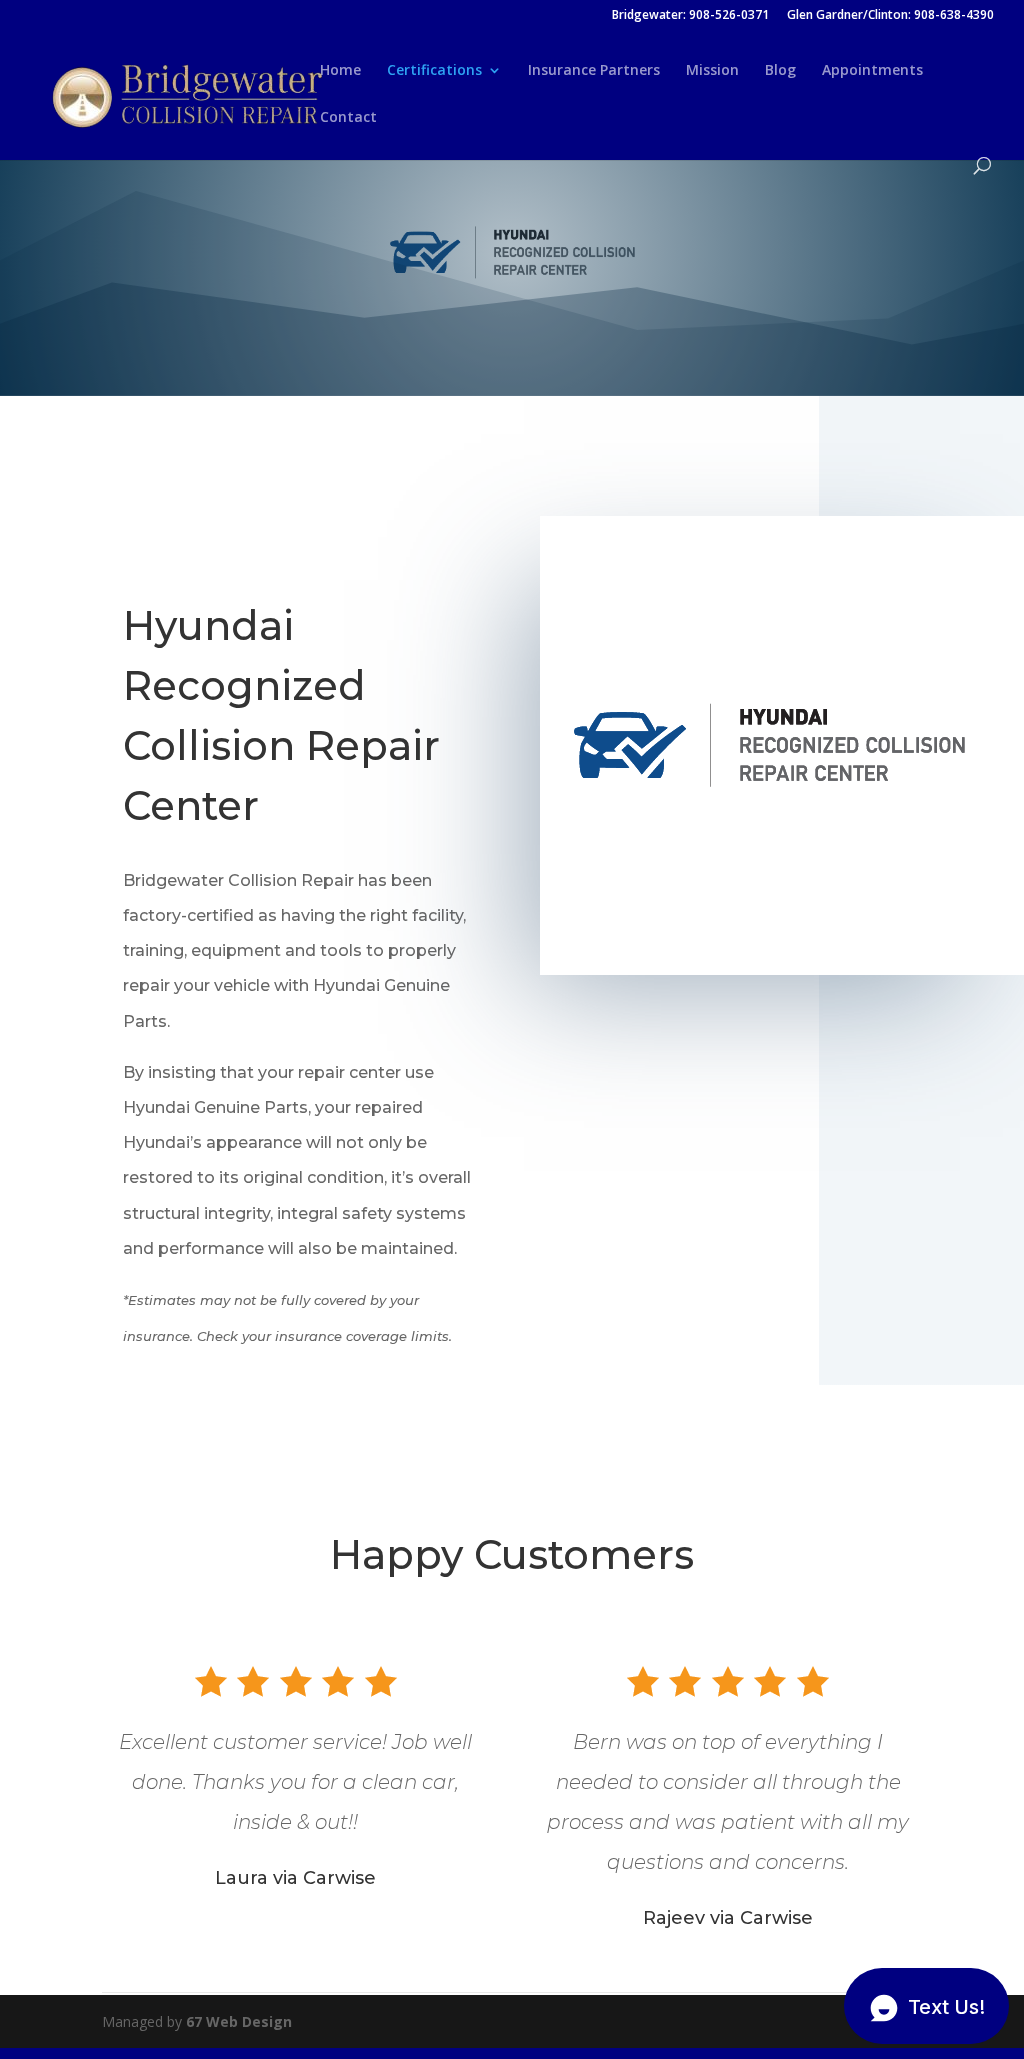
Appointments (872, 71)
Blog (780, 71)
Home (340, 71)
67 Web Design (239, 2021)
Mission (712, 71)
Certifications (434, 71)
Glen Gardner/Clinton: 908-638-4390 (890, 16)
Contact (348, 118)
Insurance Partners (594, 71)
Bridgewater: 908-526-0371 (690, 16)
